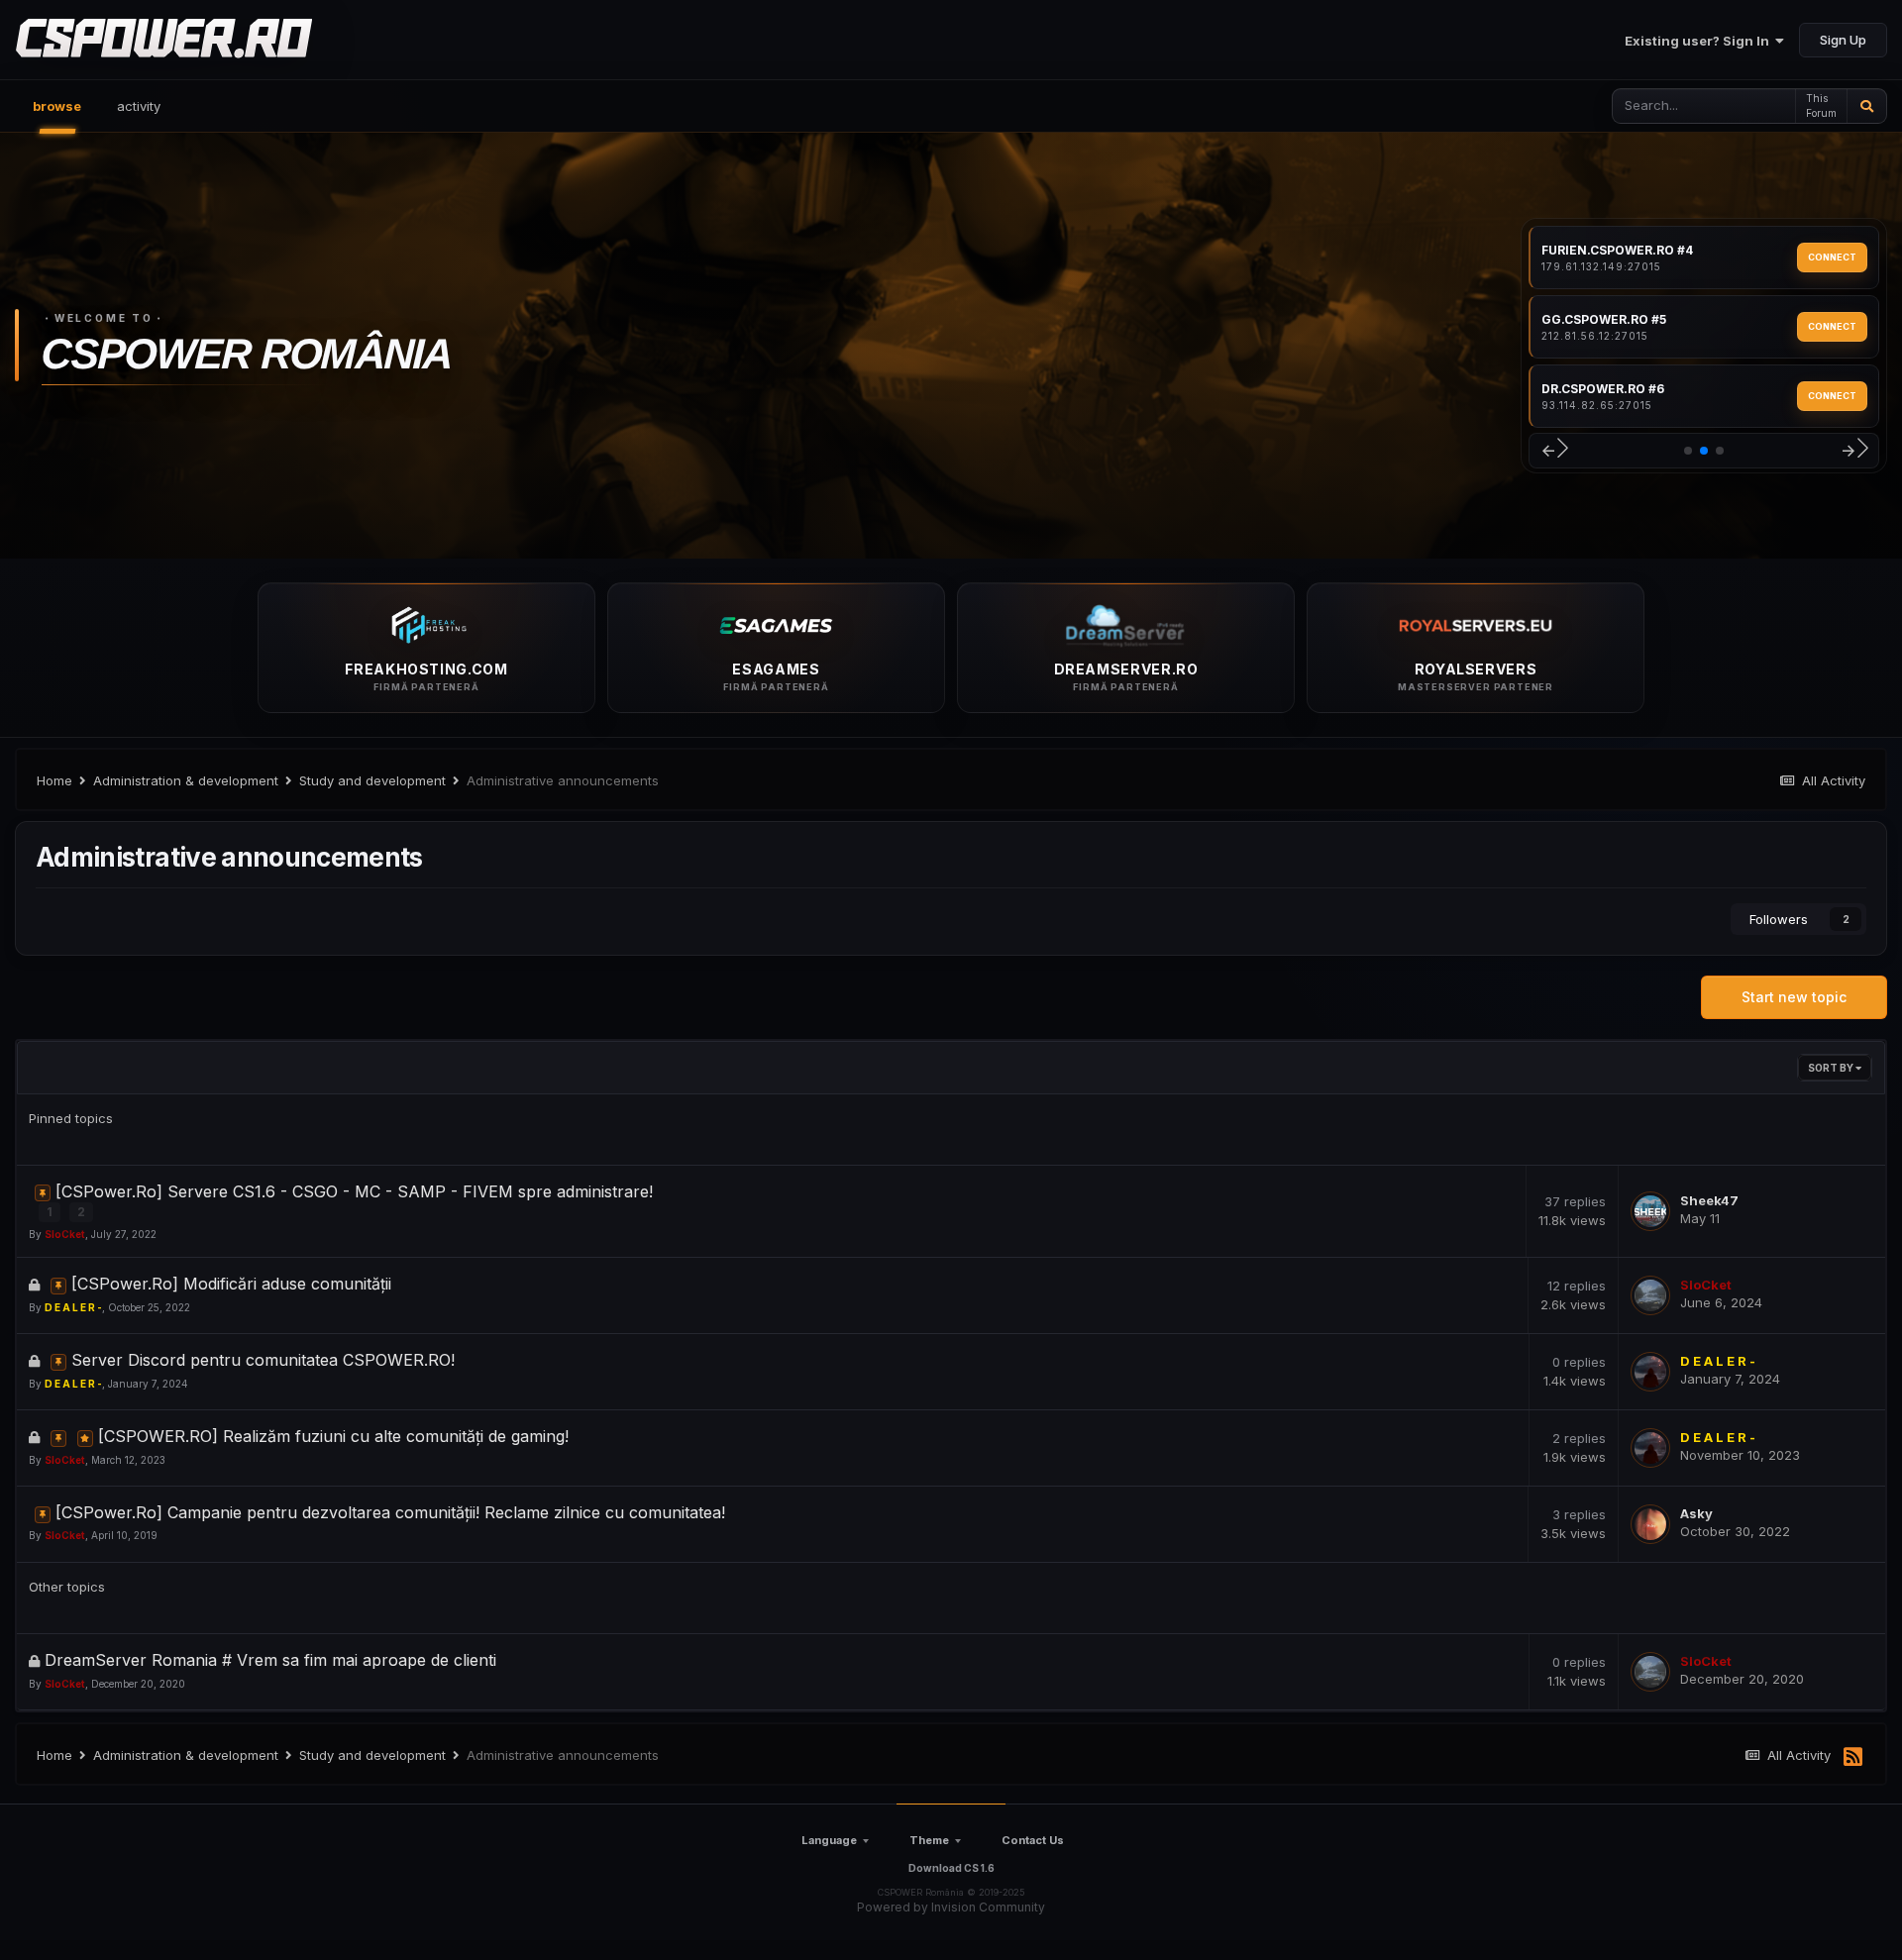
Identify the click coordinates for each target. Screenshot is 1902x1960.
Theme (929, 1840)
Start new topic (1794, 997)
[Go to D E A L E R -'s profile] (1650, 1372)
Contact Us (1033, 1840)
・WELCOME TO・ (104, 318)
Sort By (1832, 1068)
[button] (1554, 451)
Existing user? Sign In (1700, 41)
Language (829, 1840)
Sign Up (1843, 40)
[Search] (1867, 106)
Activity (139, 106)
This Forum (1821, 105)
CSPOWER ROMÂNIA (247, 354)
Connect (1832, 257)
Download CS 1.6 (951, 1868)
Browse (57, 106)
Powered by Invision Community (951, 1907)
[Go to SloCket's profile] (1650, 1295)
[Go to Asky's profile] (1650, 1524)
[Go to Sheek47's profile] (1650, 1211)
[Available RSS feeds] (1853, 1758)
